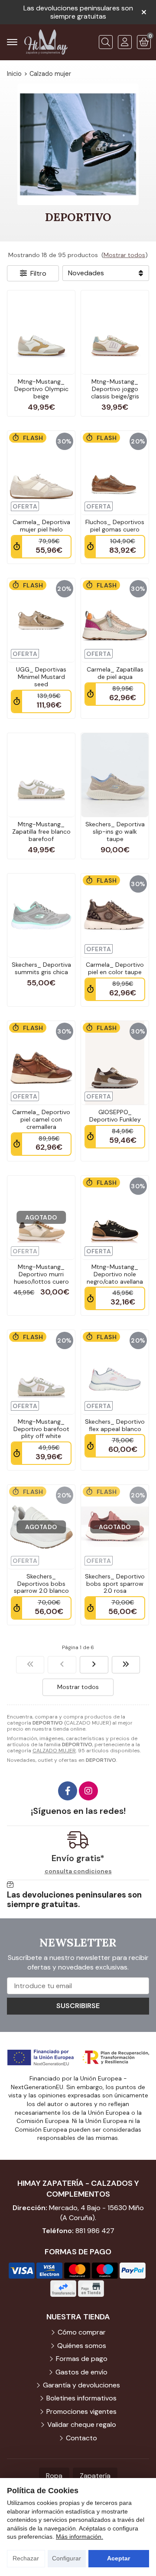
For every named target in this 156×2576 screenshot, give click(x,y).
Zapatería (95, 2476)
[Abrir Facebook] (68, 1791)
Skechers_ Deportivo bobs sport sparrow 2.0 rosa (115, 1584)
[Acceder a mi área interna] (125, 42)
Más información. (80, 2537)
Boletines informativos (81, 2398)
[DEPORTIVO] (30, 1665)
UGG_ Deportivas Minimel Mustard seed (41, 677)
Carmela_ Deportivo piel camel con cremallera (41, 1119)
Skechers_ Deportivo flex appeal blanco (115, 1425)
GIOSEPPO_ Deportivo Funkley (115, 1116)
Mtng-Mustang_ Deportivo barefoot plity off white (41, 1429)
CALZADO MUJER (54, 1751)
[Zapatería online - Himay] (46, 42)
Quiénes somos (82, 2346)
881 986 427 (95, 2231)
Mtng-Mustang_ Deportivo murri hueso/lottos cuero (41, 1274)
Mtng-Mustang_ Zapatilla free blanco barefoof (41, 831)
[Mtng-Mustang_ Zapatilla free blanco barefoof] (41, 775)
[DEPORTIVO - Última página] (126, 1665)
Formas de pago (82, 2359)
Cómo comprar (82, 2332)
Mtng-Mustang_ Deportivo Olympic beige (41, 389)
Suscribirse (78, 2006)
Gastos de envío (81, 2372)
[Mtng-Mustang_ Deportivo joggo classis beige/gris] (115, 332)
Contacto (81, 2438)
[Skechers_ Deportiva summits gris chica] (41, 915)
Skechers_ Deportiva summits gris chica (41, 968)
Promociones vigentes (81, 2411)
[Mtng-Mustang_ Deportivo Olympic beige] (41, 332)
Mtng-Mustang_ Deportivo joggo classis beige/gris (115, 389)
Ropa (54, 2476)
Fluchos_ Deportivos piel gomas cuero (115, 526)
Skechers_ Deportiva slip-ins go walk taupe (115, 831)
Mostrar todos (124, 255)
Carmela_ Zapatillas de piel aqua (115, 673)
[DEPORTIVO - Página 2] (94, 1665)
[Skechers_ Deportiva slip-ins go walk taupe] (115, 775)
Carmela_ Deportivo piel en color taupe (115, 968)
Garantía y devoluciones (81, 2385)
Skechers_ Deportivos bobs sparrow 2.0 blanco (41, 1584)
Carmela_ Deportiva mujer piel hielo (41, 526)
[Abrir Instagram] (88, 1791)
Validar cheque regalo (82, 2424)
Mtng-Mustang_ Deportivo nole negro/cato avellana (115, 1274)
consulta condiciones (78, 1871)
